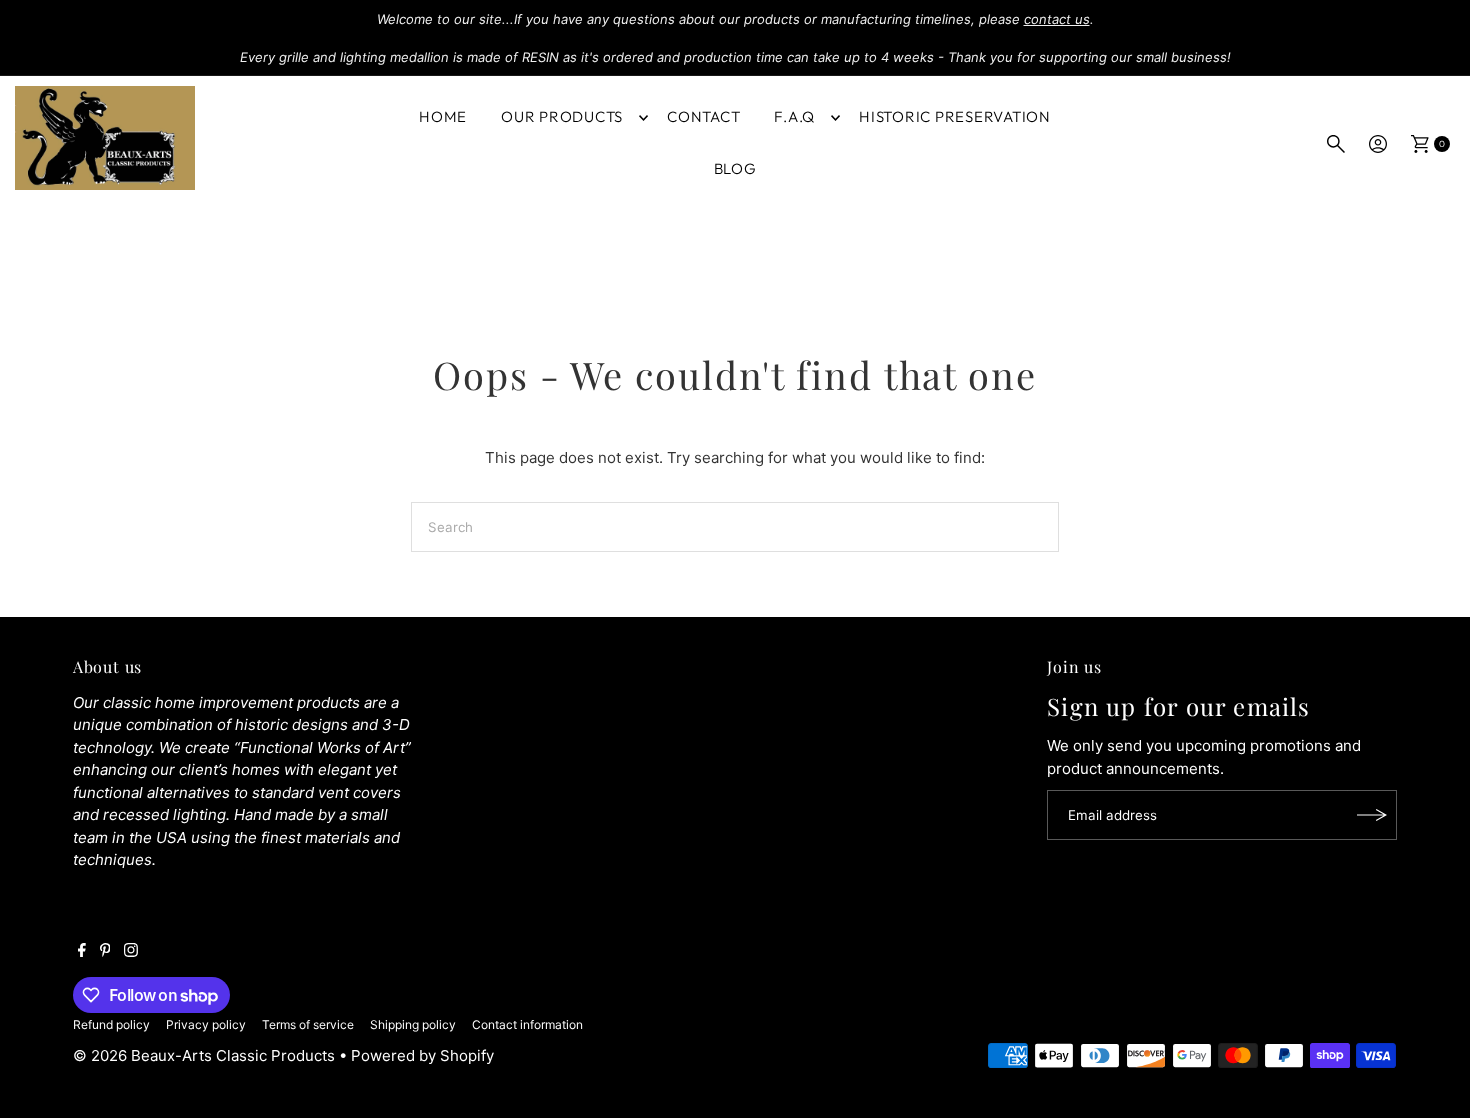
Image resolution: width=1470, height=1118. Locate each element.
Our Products (562, 116)
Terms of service (308, 1024)
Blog (735, 168)
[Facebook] (82, 952)
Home (443, 116)
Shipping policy (413, 1024)
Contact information (527, 1024)
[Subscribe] (1372, 815)
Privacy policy (206, 1024)
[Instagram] (131, 952)
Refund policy (111, 1024)
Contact (703, 116)
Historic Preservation (955, 116)
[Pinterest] (105, 952)
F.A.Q (794, 116)
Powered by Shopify (422, 1055)
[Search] (1336, 144)
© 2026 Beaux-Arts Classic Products (206, 1055)
